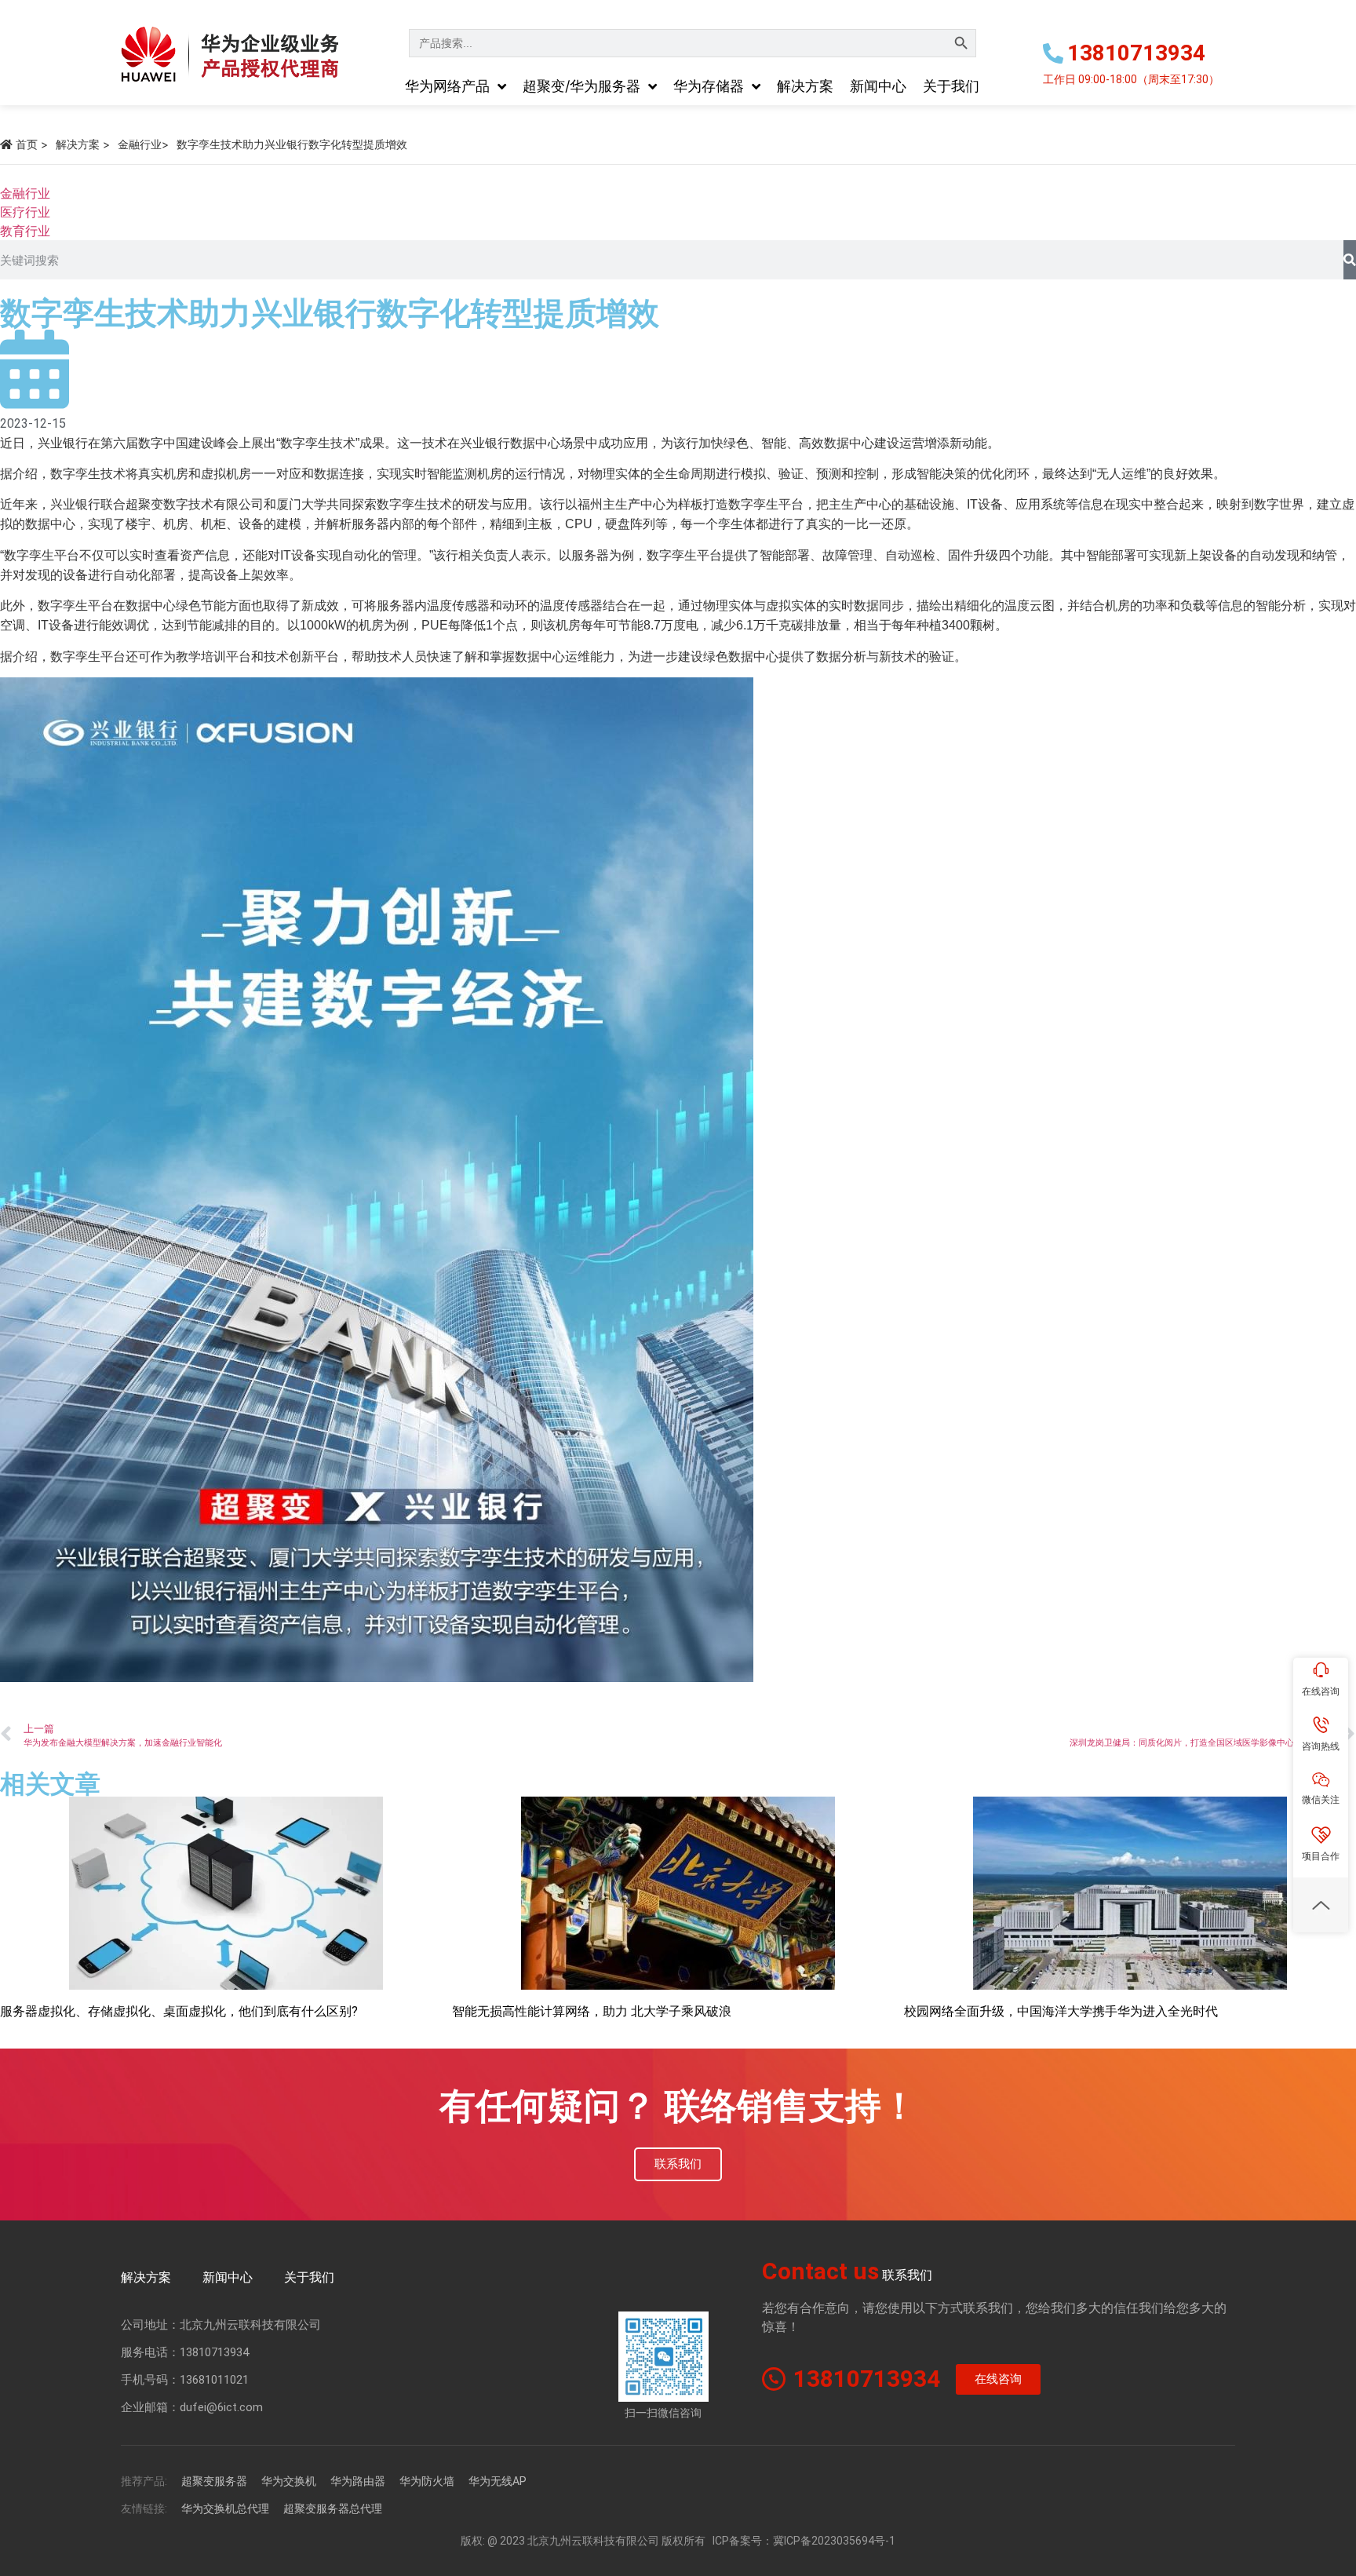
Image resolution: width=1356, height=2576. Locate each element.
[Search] (1350, 260)
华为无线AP (498, 2481)
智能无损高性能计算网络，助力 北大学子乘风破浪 (592, 2011)
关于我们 (309, 2277)
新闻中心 (228, 2277)
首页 (27, 144)
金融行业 (140, 144)
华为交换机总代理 (225, 2508)
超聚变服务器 (214, 2481)
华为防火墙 (427, 2481)
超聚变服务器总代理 (333, 2508)
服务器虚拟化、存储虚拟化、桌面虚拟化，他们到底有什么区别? (179, 2011)
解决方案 (78, 144)
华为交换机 (289, 2481)
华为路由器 (358, 2481)
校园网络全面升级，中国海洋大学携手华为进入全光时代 (1061, 2011)
